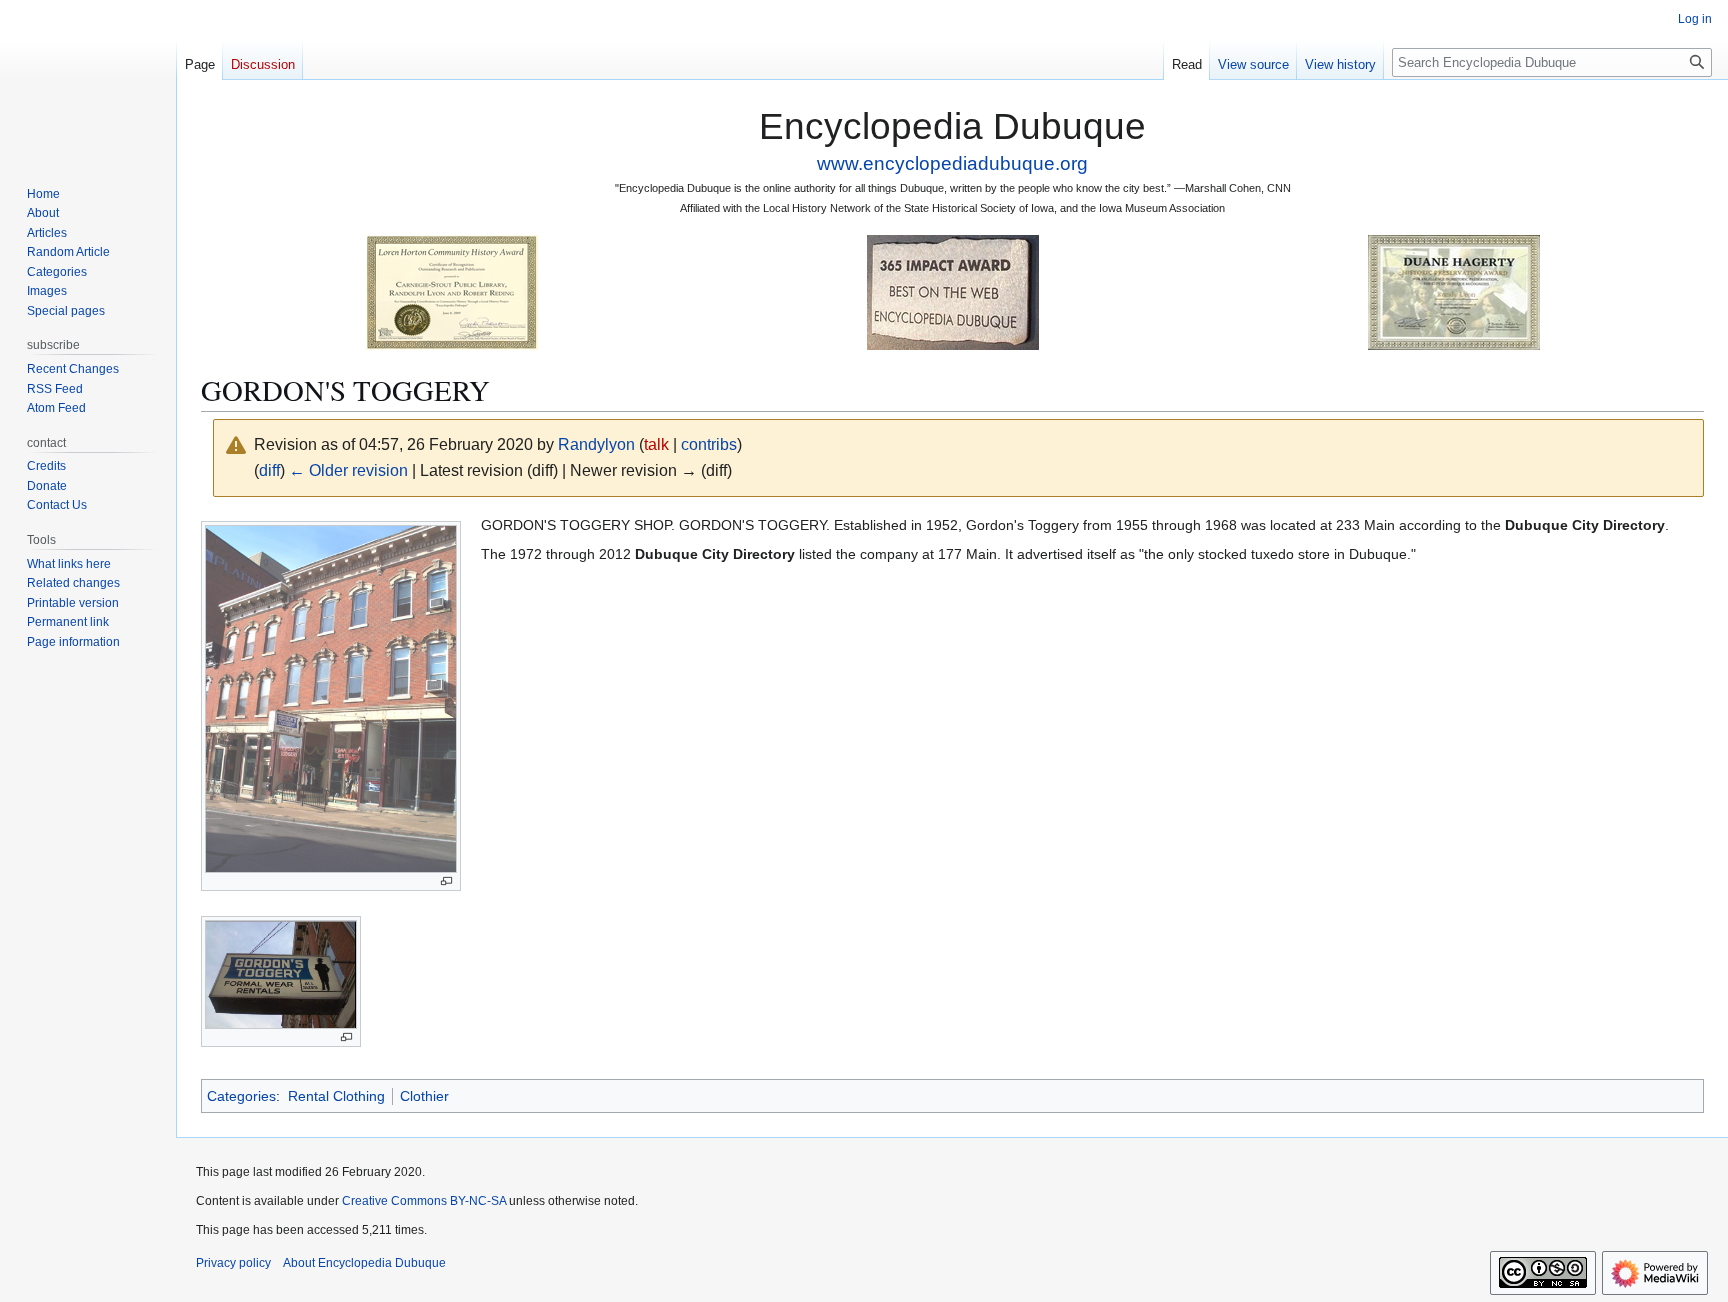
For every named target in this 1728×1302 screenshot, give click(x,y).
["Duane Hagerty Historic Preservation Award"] (1454, 291)
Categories (241, 1096)
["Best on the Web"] (953, 291)
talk (656, 444)
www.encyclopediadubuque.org (952, 163)
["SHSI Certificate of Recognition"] (452, 291)
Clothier (424, 1096)
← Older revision (348, 470)
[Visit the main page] (88, 80)
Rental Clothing (336, 1096)
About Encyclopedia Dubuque (364, 1263)
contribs (709, 444)
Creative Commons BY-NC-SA (424, 1201)
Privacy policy (233, 1263)
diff (269, 470)
